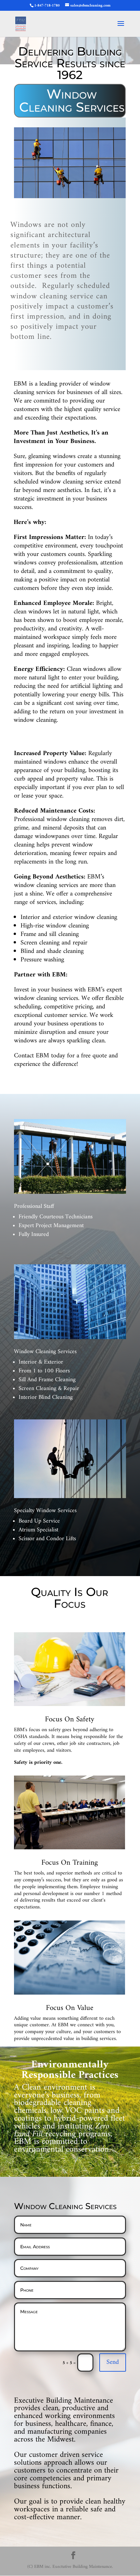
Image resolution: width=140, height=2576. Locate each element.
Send (113, 2362)
